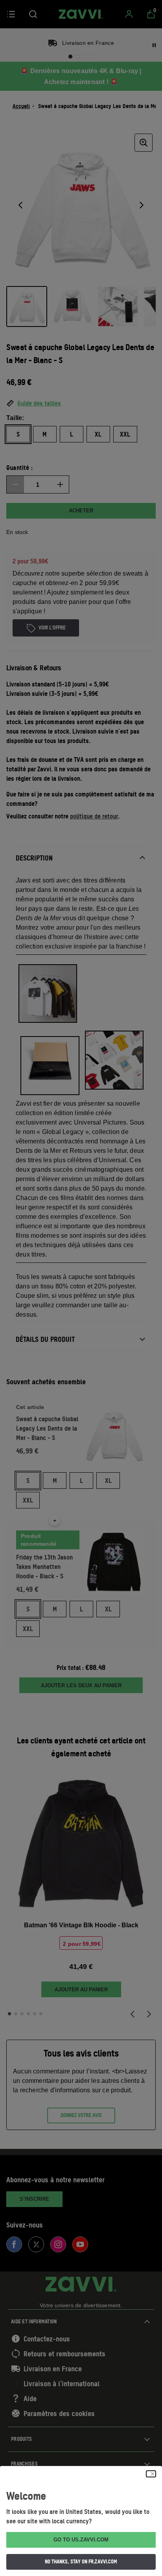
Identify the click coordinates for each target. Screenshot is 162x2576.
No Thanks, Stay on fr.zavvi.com (81, 2561)
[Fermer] (151, 2474)
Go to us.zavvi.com (81, 2540)
